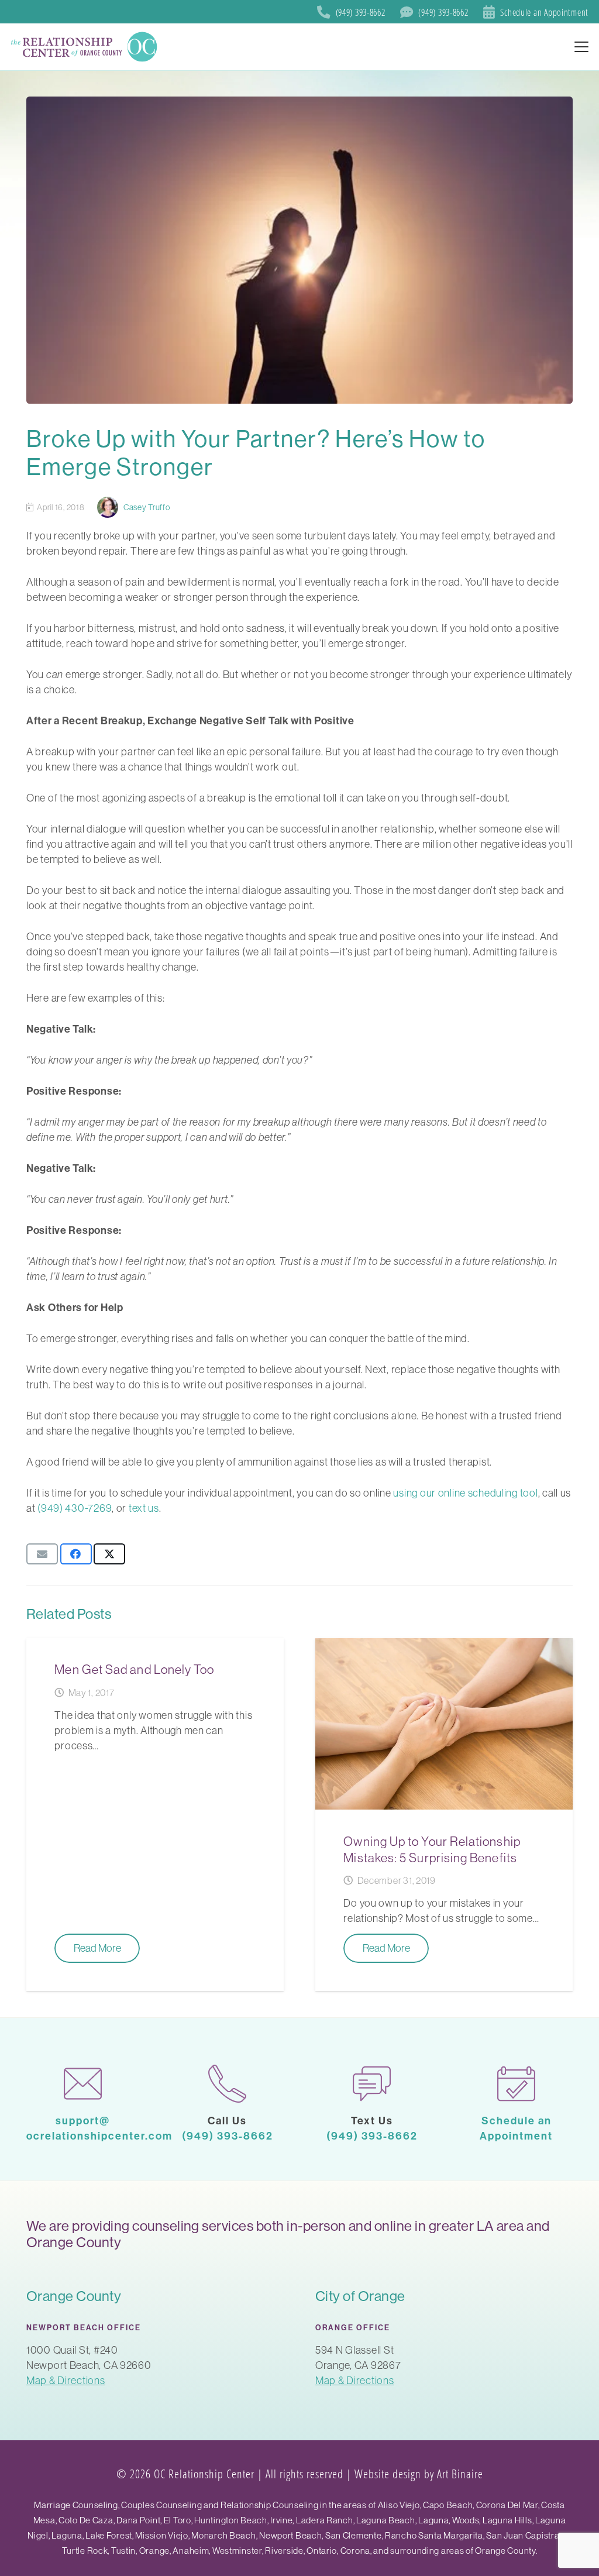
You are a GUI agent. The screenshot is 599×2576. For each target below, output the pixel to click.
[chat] (372, 2084)
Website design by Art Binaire (419, 2474)
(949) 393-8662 (228, 2136)
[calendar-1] (516, 2084)
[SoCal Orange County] (85, 47)
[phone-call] (227, 2084)
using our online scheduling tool (465, 1493)
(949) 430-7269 (75, 1508)
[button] (582, 47)
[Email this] (42, 1554)
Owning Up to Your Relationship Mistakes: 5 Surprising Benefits (432, 1849)
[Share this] (76, 1554)
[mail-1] (83, 2084)
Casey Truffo (147, 507)
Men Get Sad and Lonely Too (134, 1669)
